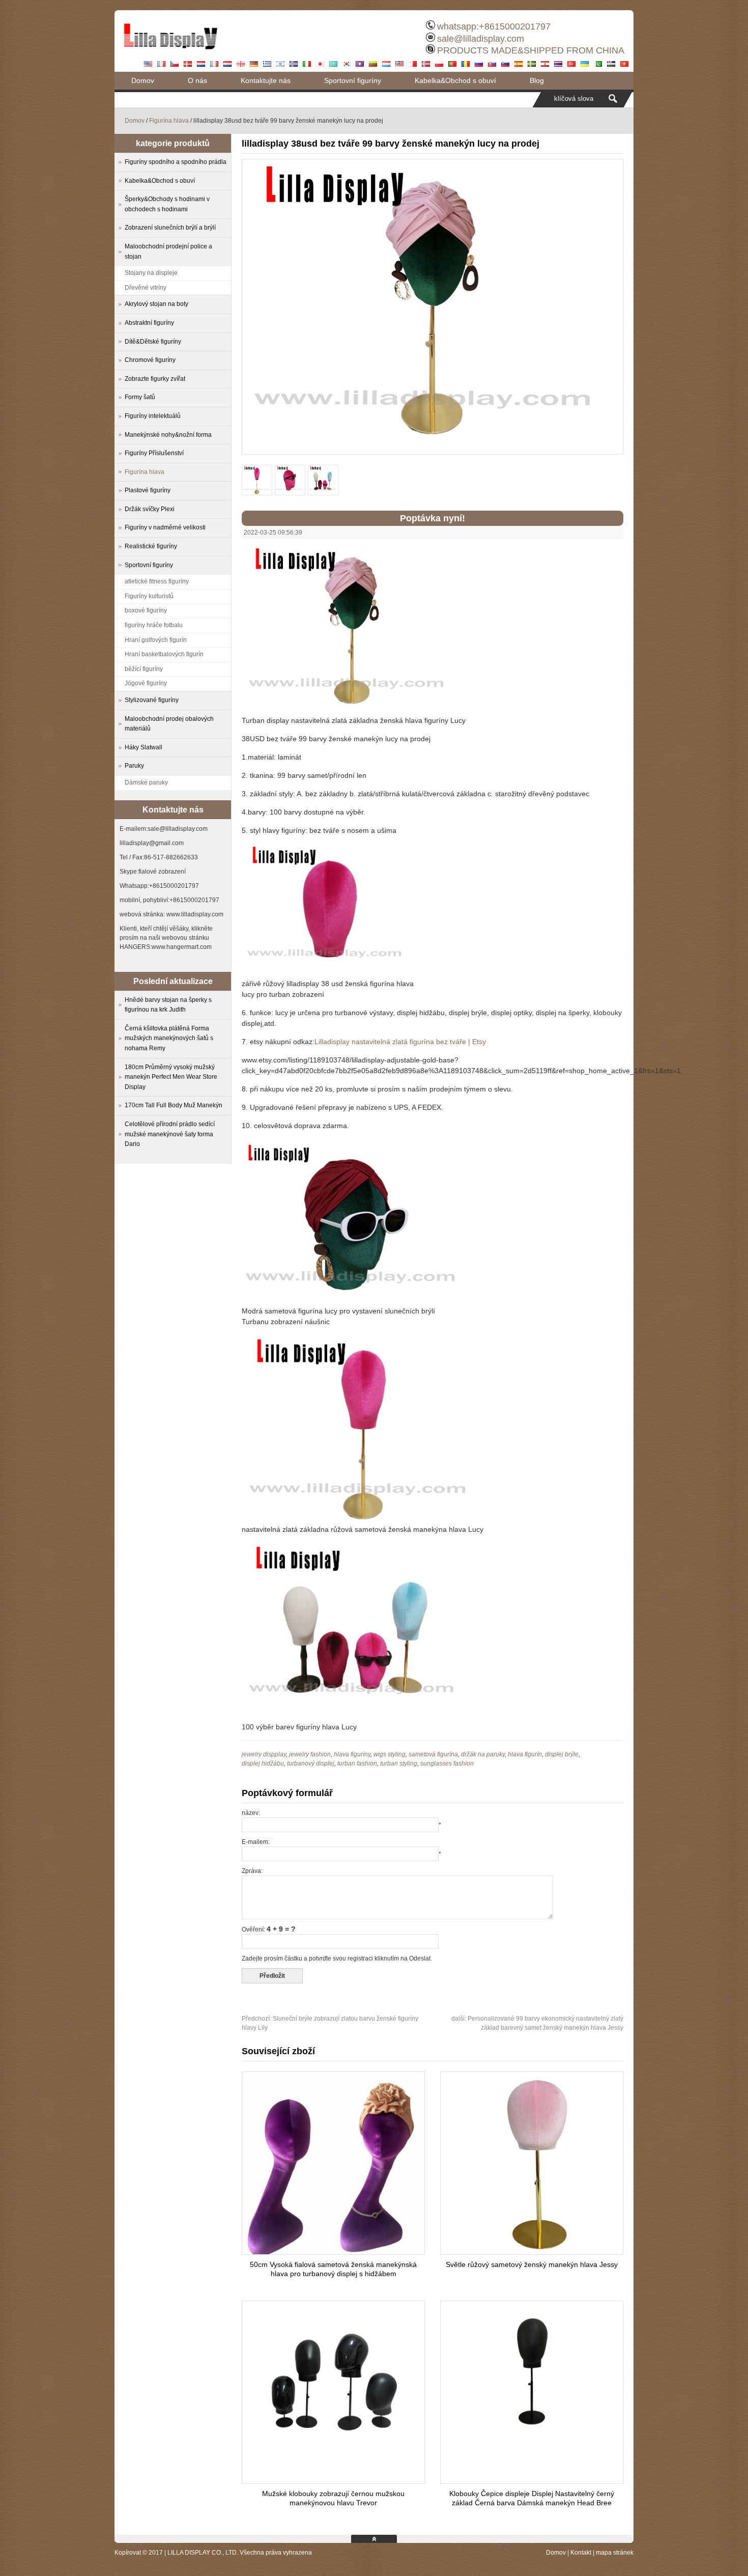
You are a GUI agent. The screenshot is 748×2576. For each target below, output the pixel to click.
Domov (143, 80)
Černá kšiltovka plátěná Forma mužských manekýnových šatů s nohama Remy (169, 1038)
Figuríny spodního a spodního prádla (176, 162)
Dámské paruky (146, 782)
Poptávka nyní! (433, 518)
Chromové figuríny (150, 360)
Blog (537, 80)
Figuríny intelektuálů (153, 416)
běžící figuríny (144, 669)
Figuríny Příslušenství (154, 453)
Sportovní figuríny (353, 80)
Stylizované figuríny (152, 700)
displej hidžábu (263, 1763)
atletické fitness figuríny (157, 581)
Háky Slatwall (143, 747)
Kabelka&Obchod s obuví (455, 80)
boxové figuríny (146, 610)
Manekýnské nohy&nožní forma (168, 435)
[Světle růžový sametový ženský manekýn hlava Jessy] (532, 2252)
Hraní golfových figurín (156, 640)
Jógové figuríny (146, 683)
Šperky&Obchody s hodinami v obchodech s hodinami (167, 204)
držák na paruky (483, 1754)
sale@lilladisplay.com (481, 39)
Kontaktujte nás (266, 80)
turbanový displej (311, 1763)
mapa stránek (615, 2553)
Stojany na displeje (151, 273)
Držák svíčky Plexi (150, 509)
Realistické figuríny (151, 546)
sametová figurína (433, 1754)
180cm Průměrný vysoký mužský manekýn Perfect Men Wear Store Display (171, 1077)
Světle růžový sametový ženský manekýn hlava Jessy (532, 2264)
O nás (197, 80)
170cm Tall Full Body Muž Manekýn (174, 1105)
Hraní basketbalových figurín (164, 654)
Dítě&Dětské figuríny (153, 342)
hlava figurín (525, 1754)
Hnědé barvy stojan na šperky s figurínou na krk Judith (168, 1005)
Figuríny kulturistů (149, 596)
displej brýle (562, 1754)
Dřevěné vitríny (146, 288)
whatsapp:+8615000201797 (494, 26)
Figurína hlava (169, 121)
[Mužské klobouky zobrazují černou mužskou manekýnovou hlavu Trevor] (333, 2440)
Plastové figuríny (148, 490)
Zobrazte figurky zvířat (155, 379)
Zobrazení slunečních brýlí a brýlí (170, 228)
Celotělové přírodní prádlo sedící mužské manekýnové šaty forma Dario (170, 1134)
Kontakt (581, 2553)
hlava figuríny (352, 1754)
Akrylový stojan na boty (156, 304)
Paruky (134, 766)
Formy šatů (140, 397)
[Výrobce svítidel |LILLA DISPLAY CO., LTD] (170, 53)
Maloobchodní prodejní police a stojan (168, 251)
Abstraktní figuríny (149, 323)
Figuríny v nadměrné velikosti (165, 527)
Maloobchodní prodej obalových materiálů (169, 724)
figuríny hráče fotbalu (154, 625)
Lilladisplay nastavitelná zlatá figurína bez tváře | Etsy (400, 1042)
